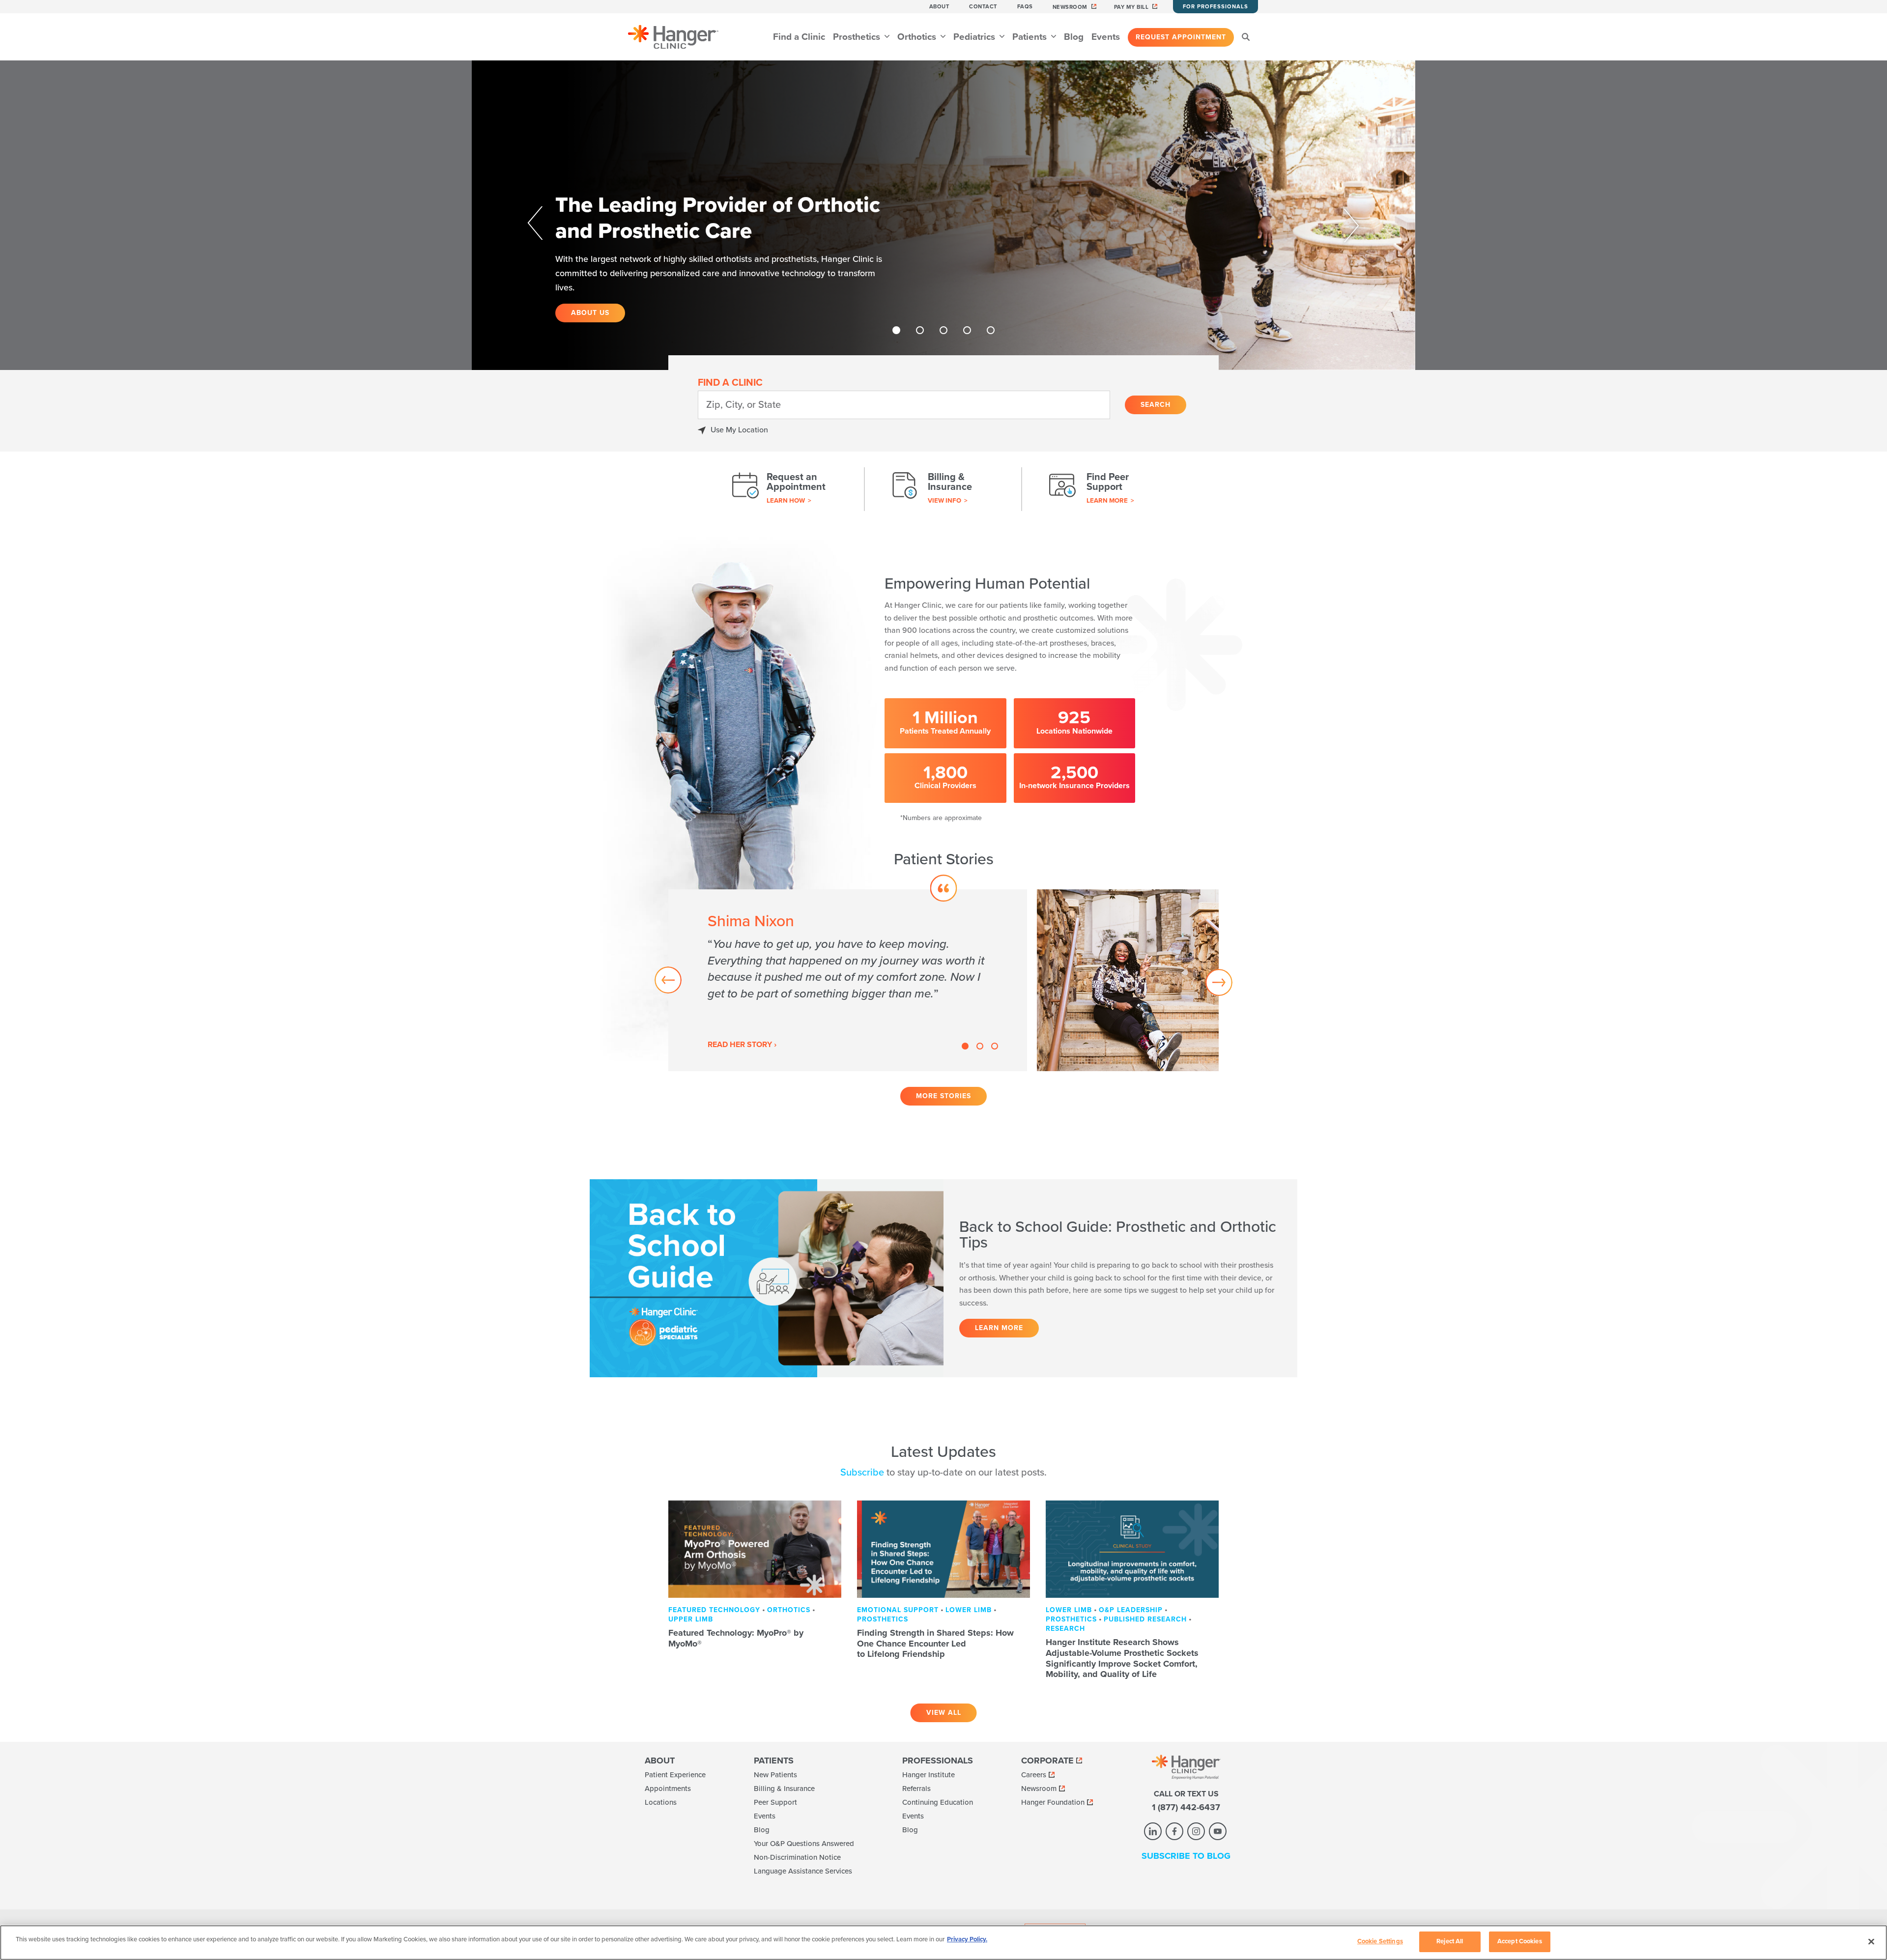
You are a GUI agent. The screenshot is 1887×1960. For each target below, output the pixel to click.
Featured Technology (714, 1610)
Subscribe (862, 1473)
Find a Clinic (799, 37)
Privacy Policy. (967, 1939)
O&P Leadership (1131, 1610)
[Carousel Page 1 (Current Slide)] (896, 330)
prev (549, 224)
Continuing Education (938, 1802)
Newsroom (1070, 7)
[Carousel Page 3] (943, 330)
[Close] (1871, 1941)
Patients (1031, 37)
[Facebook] (1174, 1831)
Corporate (1047, 1761)
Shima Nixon (751, 921)
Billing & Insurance (784, 1789)
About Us (590, 313)
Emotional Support (898, 1610)
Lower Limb (969, 1610)
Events (1106, 37)
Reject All (1450, 1941)
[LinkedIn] (1153, 1831)
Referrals (916, 1789)
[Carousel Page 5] (991, 330)
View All (944, 1713)
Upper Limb (691, 1619)
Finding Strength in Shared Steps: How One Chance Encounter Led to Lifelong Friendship (935, 1643)
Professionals (938, 1761)
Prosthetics (858, 37)
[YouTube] (1218, 1831)
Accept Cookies (1520, 1941)
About (940, 7)
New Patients (775, 1775)
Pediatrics (975, 37)
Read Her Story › (742, 1045)
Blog (1074, 37)
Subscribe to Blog (1186, 1856)
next (1338, 224)
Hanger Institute (929, 1775)
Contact (983, 7)
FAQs (1025, 7)
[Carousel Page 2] (920, 330)
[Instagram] (1196, 1831)
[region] (943, 1943)
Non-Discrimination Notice (797, 1857)
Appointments (668, 1789)
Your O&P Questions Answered (804, 1844)
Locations (661, 1802)
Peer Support (775, 1802)
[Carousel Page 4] (967, 330)
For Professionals (1215, 7)
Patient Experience (675, 1775)
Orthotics (918, 37)
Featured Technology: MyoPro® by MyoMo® (736, 1638)
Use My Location (739, 430)
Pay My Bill (1131, 7)
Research (1065, 1629)
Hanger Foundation (1053, 1802)
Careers (1034, 1775)
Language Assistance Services (803, 1871)
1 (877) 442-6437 (1186, 1807)
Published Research (1145, 1619)
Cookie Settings (1380, 1941)
